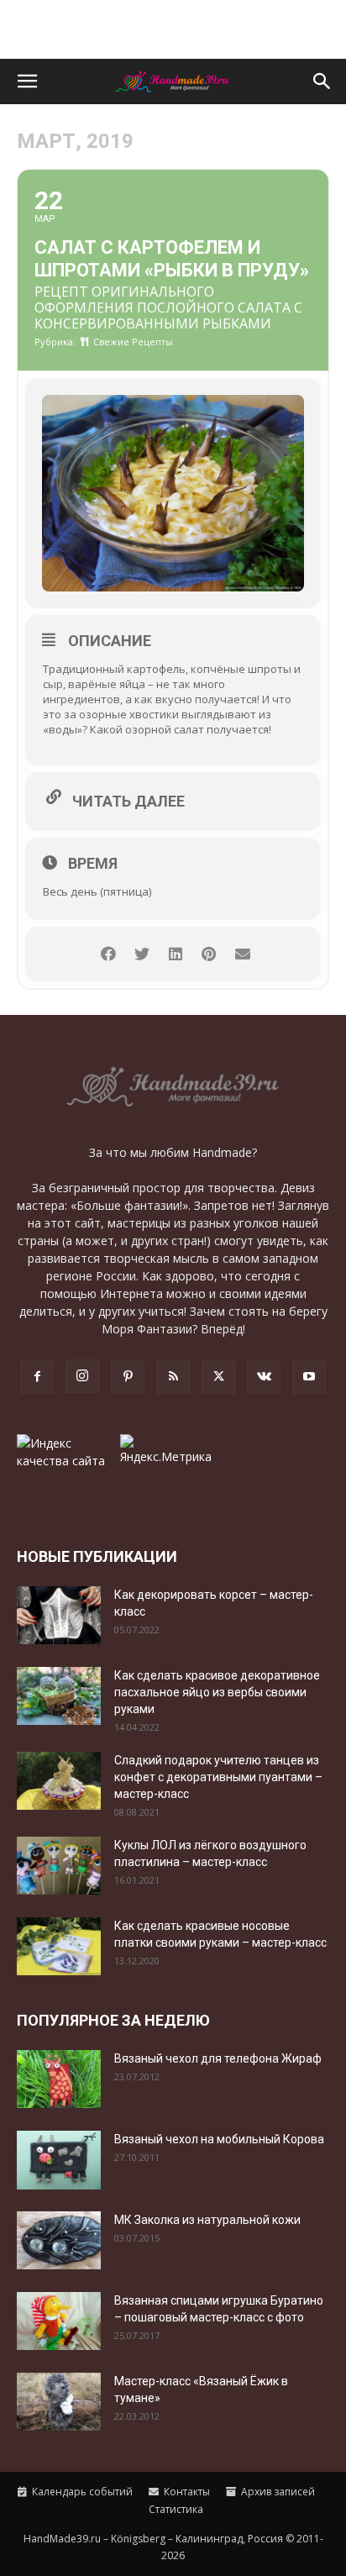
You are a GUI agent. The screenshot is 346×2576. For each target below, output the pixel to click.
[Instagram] (82, 1376)
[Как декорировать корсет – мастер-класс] (59, 1615)
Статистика (175, 2509)
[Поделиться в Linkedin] (175, 954)
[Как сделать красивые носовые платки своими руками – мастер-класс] (59, 1946)
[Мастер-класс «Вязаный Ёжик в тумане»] (59, 2402)
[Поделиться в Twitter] (142, 954)
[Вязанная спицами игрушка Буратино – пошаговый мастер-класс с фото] (59, 2321)
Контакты (186, 2492)
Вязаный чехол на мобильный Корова (219, 2139)
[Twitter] (218, 1377)
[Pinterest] (128, 1377)
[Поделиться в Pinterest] (209, 954)
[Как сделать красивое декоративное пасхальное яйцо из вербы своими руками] (59, 1696)
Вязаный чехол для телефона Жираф (218, 2058)
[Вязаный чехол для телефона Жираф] (59, 2079)
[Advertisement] (173, 29)
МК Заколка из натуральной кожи (207, 2220)
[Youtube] (309, 1377)
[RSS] (173, 1377)
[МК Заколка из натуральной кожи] (59, 2240)
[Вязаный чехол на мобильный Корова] (59, 2160)
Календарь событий (81, 2492)
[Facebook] (37, 1377)
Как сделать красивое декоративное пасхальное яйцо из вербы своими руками (217, 1692)
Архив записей (277, 2492)
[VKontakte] (264, 1377)
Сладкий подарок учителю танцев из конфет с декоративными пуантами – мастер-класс (218, 1777)
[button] (27, 81)
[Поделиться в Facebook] (108, 954)
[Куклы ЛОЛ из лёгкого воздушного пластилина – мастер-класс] (59, 1866)
